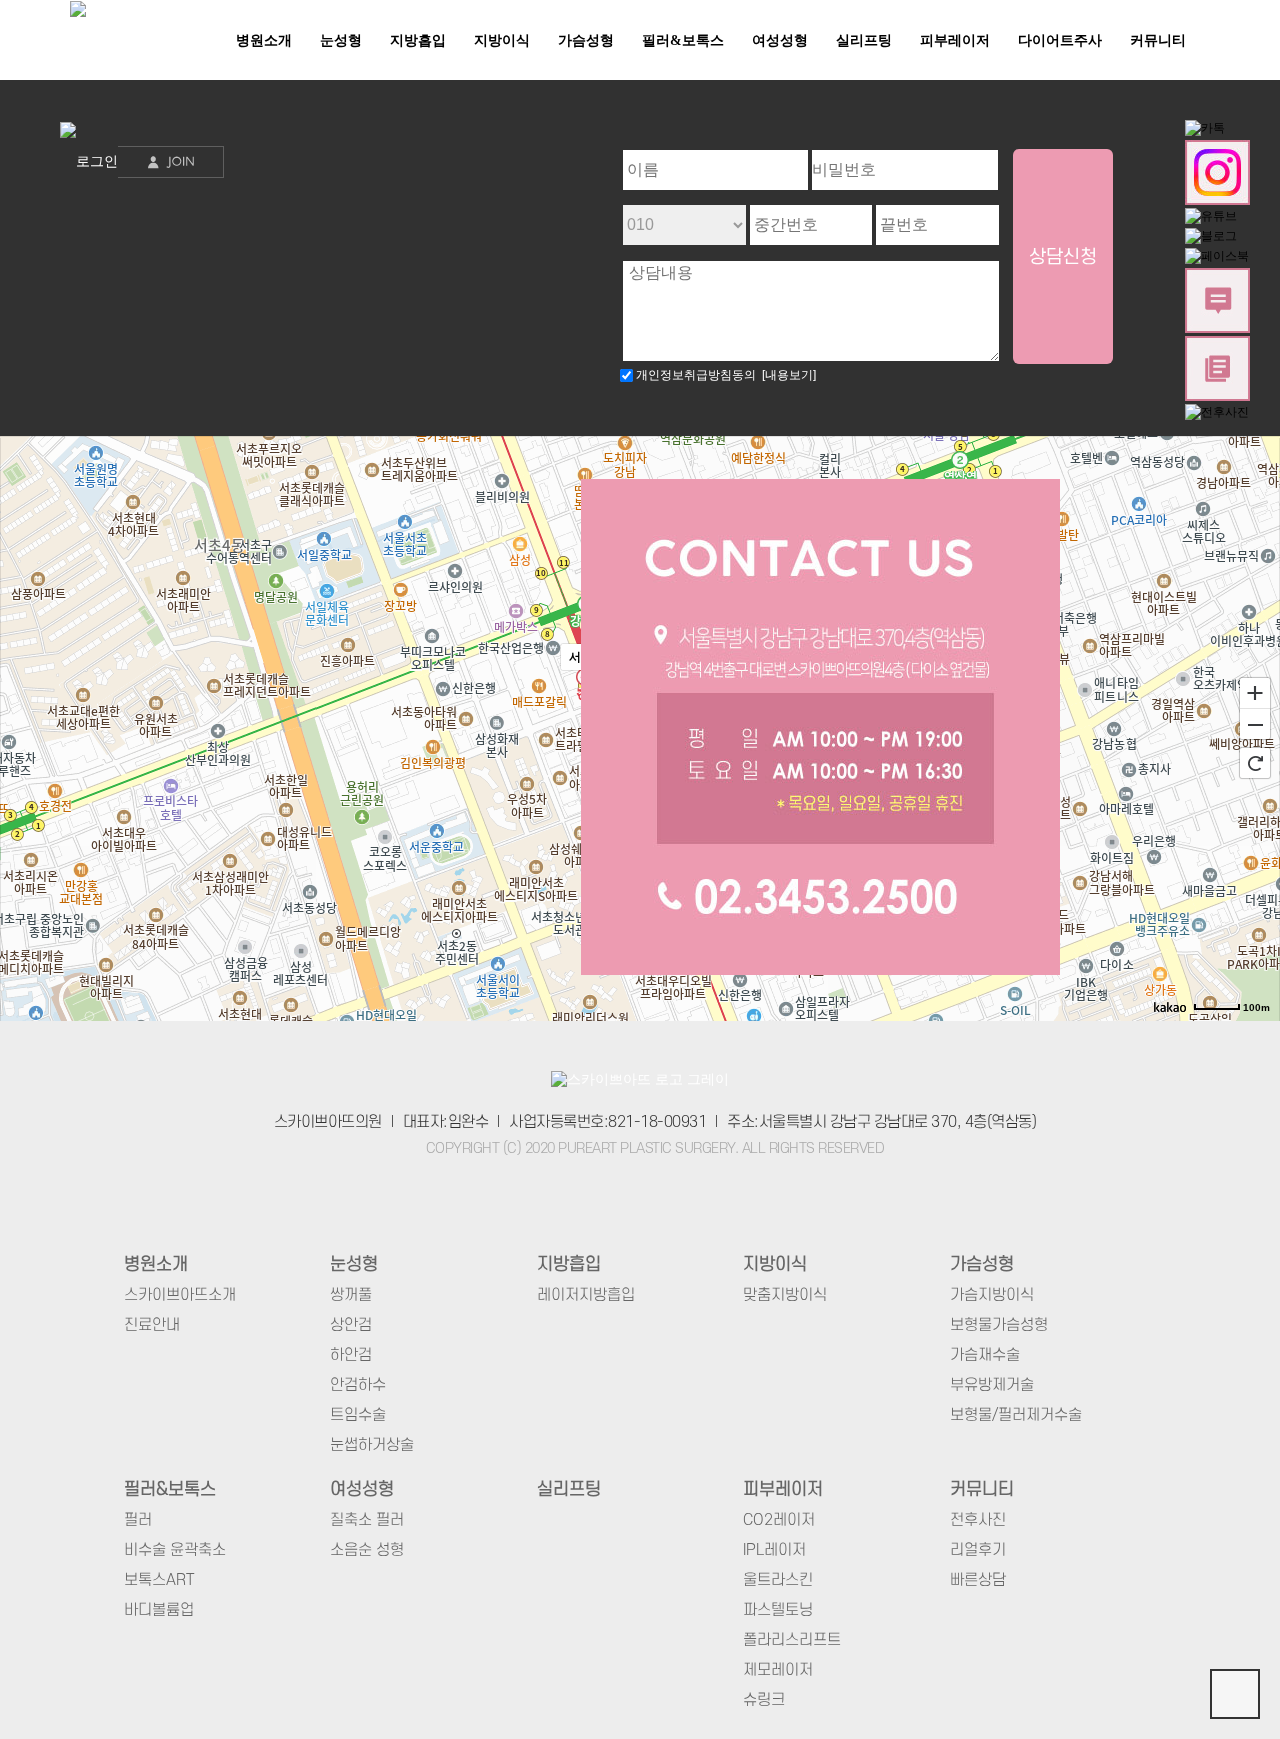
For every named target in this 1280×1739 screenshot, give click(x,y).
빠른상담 (978, 1580)
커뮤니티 (1158, 40)
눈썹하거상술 (372, 1445)
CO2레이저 (779, 1520)
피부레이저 (955, 40)
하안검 (351, 1355)
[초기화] (1255, 763)
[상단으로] (1235, 1694)
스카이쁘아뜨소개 (180, 1295)
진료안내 (152, 1325)
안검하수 (358, 1385)
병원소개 (264, 40)
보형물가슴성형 (999, 1325)
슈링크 (764, 1700)
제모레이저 (778, 1670)
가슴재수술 (985, 1355)
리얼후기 (978, 1550)
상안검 (351, 1325)
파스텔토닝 (778, 1610)
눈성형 (341, 40)
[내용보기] (786, 375)
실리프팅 (864, 40)
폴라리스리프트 (792, 1640)
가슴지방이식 (992, 1295)
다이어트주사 (1060, 40)
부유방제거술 (992, 1385)
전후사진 (978, 1520)
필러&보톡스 (683, 40)
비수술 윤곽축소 (175, 1550)
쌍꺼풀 (351, 1295)
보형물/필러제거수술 (1016, 1415)
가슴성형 (586, 40)
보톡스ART (159, 1580)
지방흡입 (418, 40)
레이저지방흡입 (586, 1295)
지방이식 (502, 40)
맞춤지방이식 (785, 1295)
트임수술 (358, 1415)
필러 (138, 1520)
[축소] (1255, 725)
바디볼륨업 (159, 1610)
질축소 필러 (367, 1520)
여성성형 (780, 40)
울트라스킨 (778, 1580)
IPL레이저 (774, 1550)
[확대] (1255, 692)
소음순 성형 (367, 1550)
